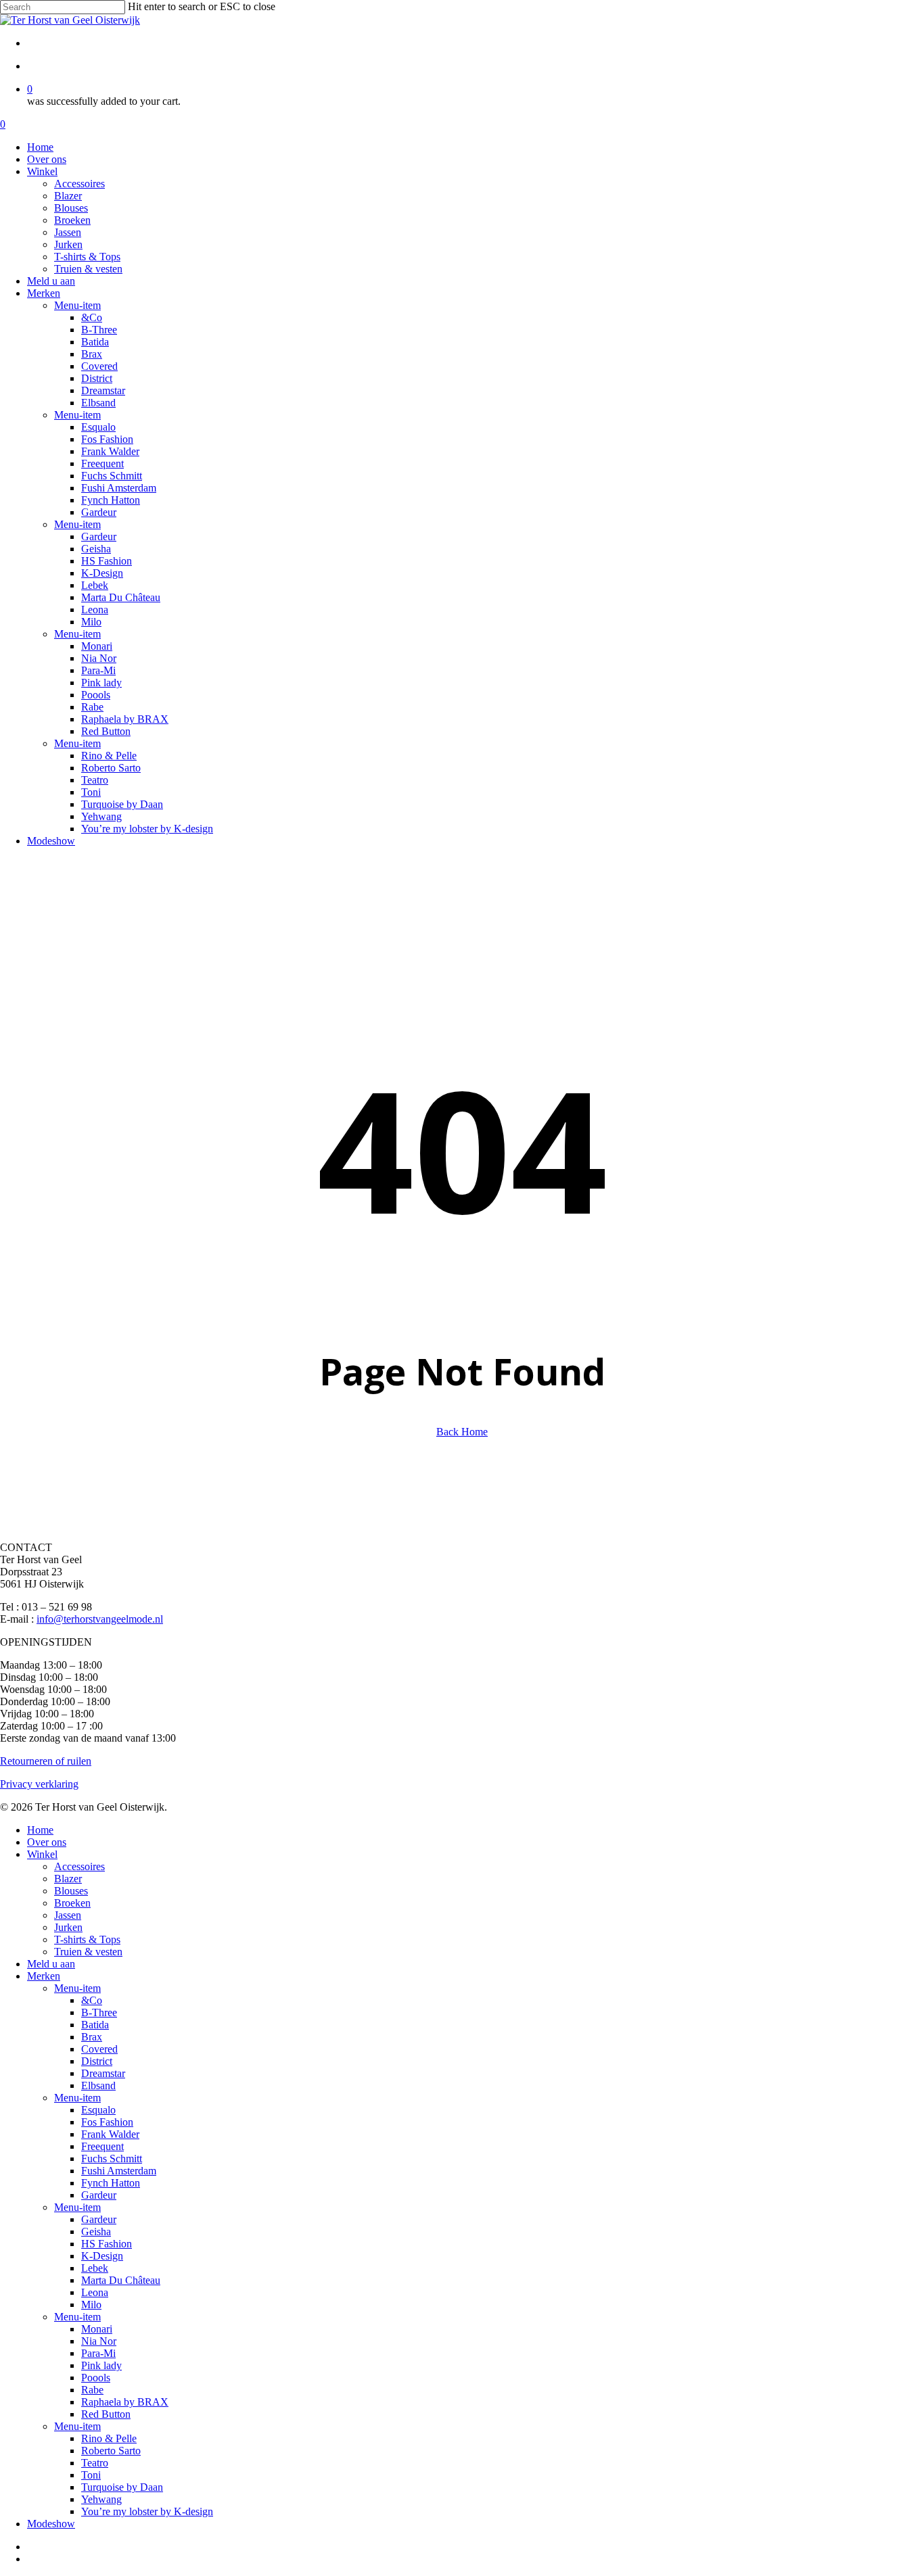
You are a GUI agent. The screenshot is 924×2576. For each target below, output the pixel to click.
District (97, 2061)
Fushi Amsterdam (119, 2171)
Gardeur (99, 2195)
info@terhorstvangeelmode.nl (100, 1619)
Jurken (68, 1927)
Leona (95, 2292)
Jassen (68, 1915)
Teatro (95, 2463)
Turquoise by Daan (122, 2487)
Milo (91, 2305)
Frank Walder (110, 2134)
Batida (95, 2025)
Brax (92, 2037)
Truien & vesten (88, 1952)
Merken (44, 1976)
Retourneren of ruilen (46, 1761)
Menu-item (77, 1988)
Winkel (42, 1854)
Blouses (71, 1891)
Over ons (47, 1842)
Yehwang (101, 2499)
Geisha (96, 2232)
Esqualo (98, 2110)
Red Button (106, 2414)
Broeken (72, 1903)
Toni (91, 2475)
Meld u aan (51, 1964)
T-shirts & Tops (87, 1939)
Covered (99, 2049)
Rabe (92, 2390)
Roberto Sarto (111, 2451)
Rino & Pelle (109, 2438)
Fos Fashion (107, 2122)
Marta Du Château (121, 2280)
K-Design (102, 2256)
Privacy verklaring (39, 1784)
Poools (96, 2378)
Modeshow (51, 2524)
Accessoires (79, 1866)
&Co (92, 2000)
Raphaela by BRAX (125, 2402)
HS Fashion (107, 2244)
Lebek (95, 2268)
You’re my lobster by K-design (147, 2511)
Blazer (68, 1879)
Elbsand (98, 2085)
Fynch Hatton (111, 2183)
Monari (97, 2329)
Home (40, 1830)
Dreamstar (103, 2073)
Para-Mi (98, 2353)
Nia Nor (99, 2341)
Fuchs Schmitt (112, 2158)
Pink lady (101, 2365)
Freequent (102, 2146)
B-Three (99, 2012)
